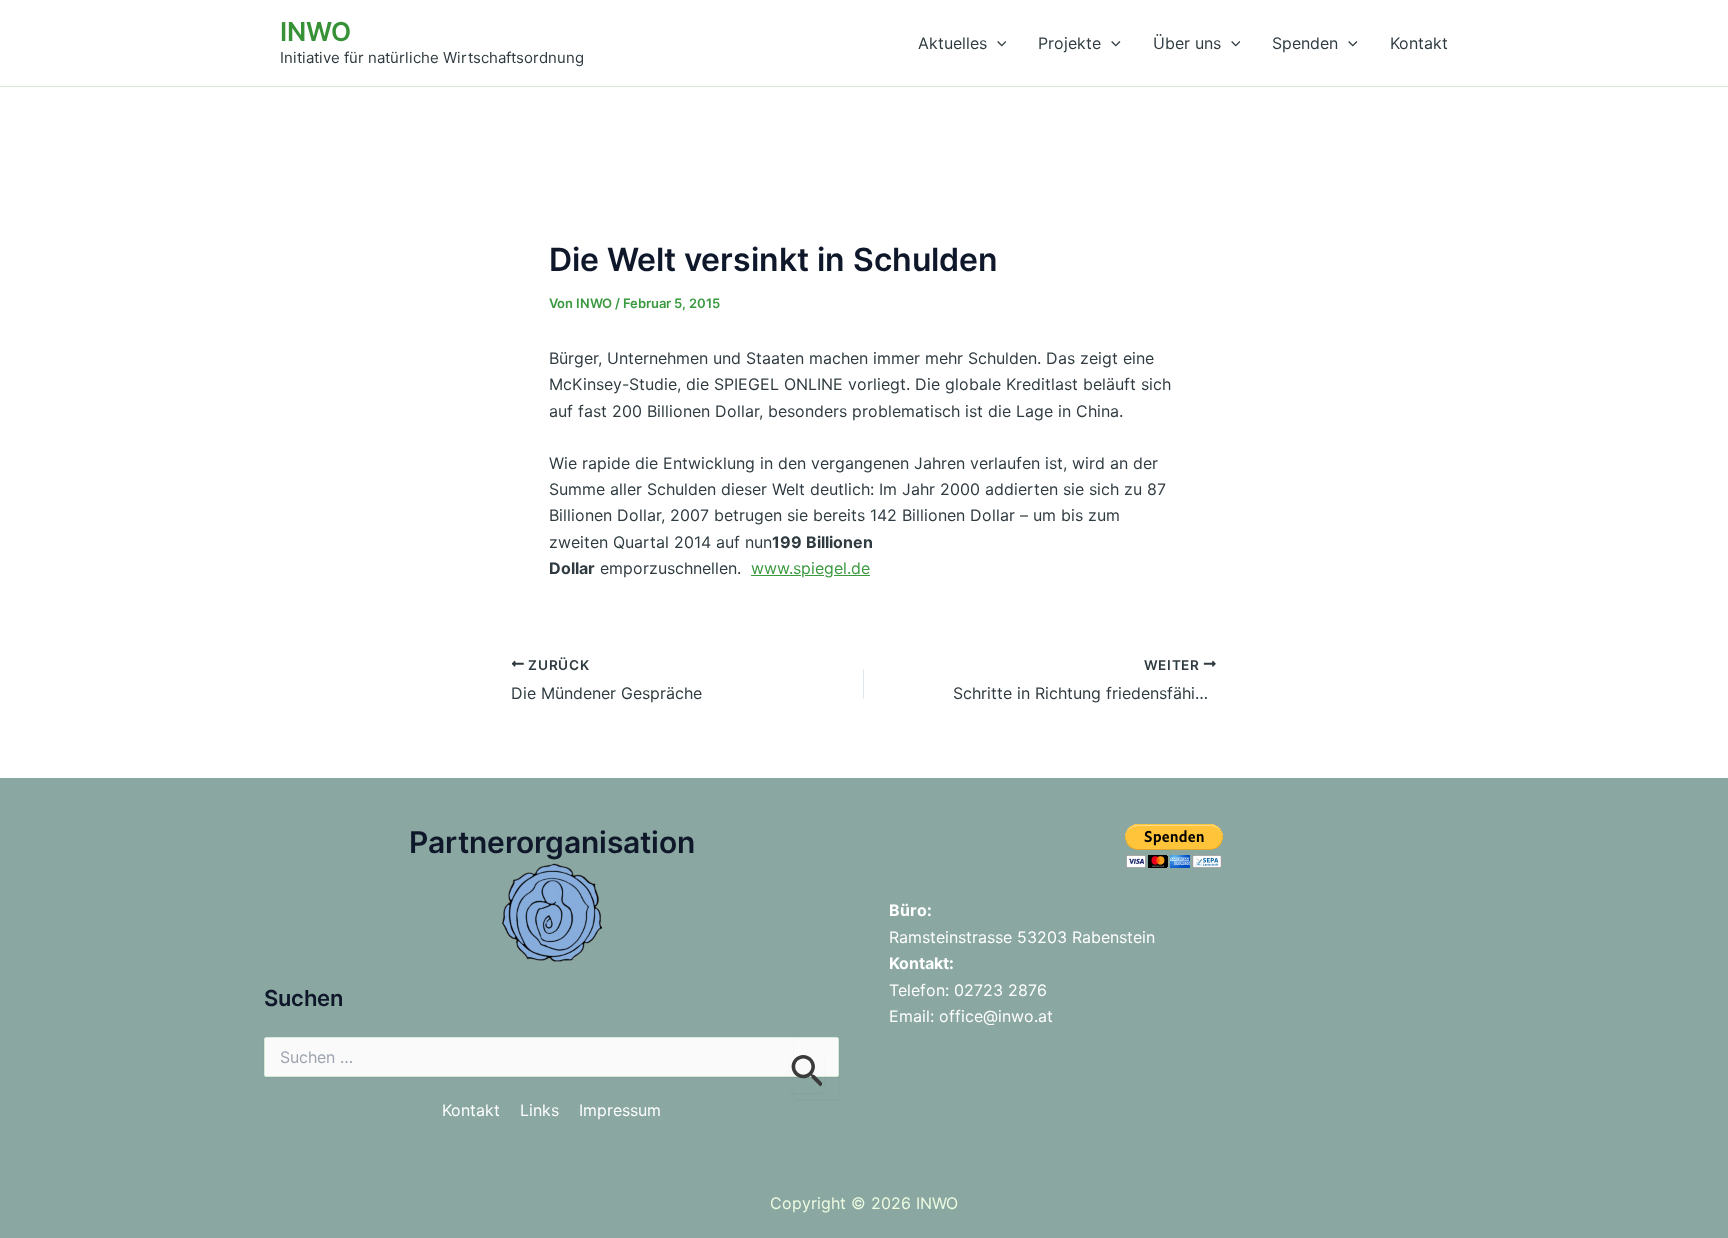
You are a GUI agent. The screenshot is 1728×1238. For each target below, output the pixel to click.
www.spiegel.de (810, 568)
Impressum (620, 1110)
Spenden (1305, 43)
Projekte (1069, 43)
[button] (997, 43)
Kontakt (1419, 43)
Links (539, 1110)
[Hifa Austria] (552, 910)
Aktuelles (952, 43)
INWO (315, 31)
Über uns (1187, 43)
